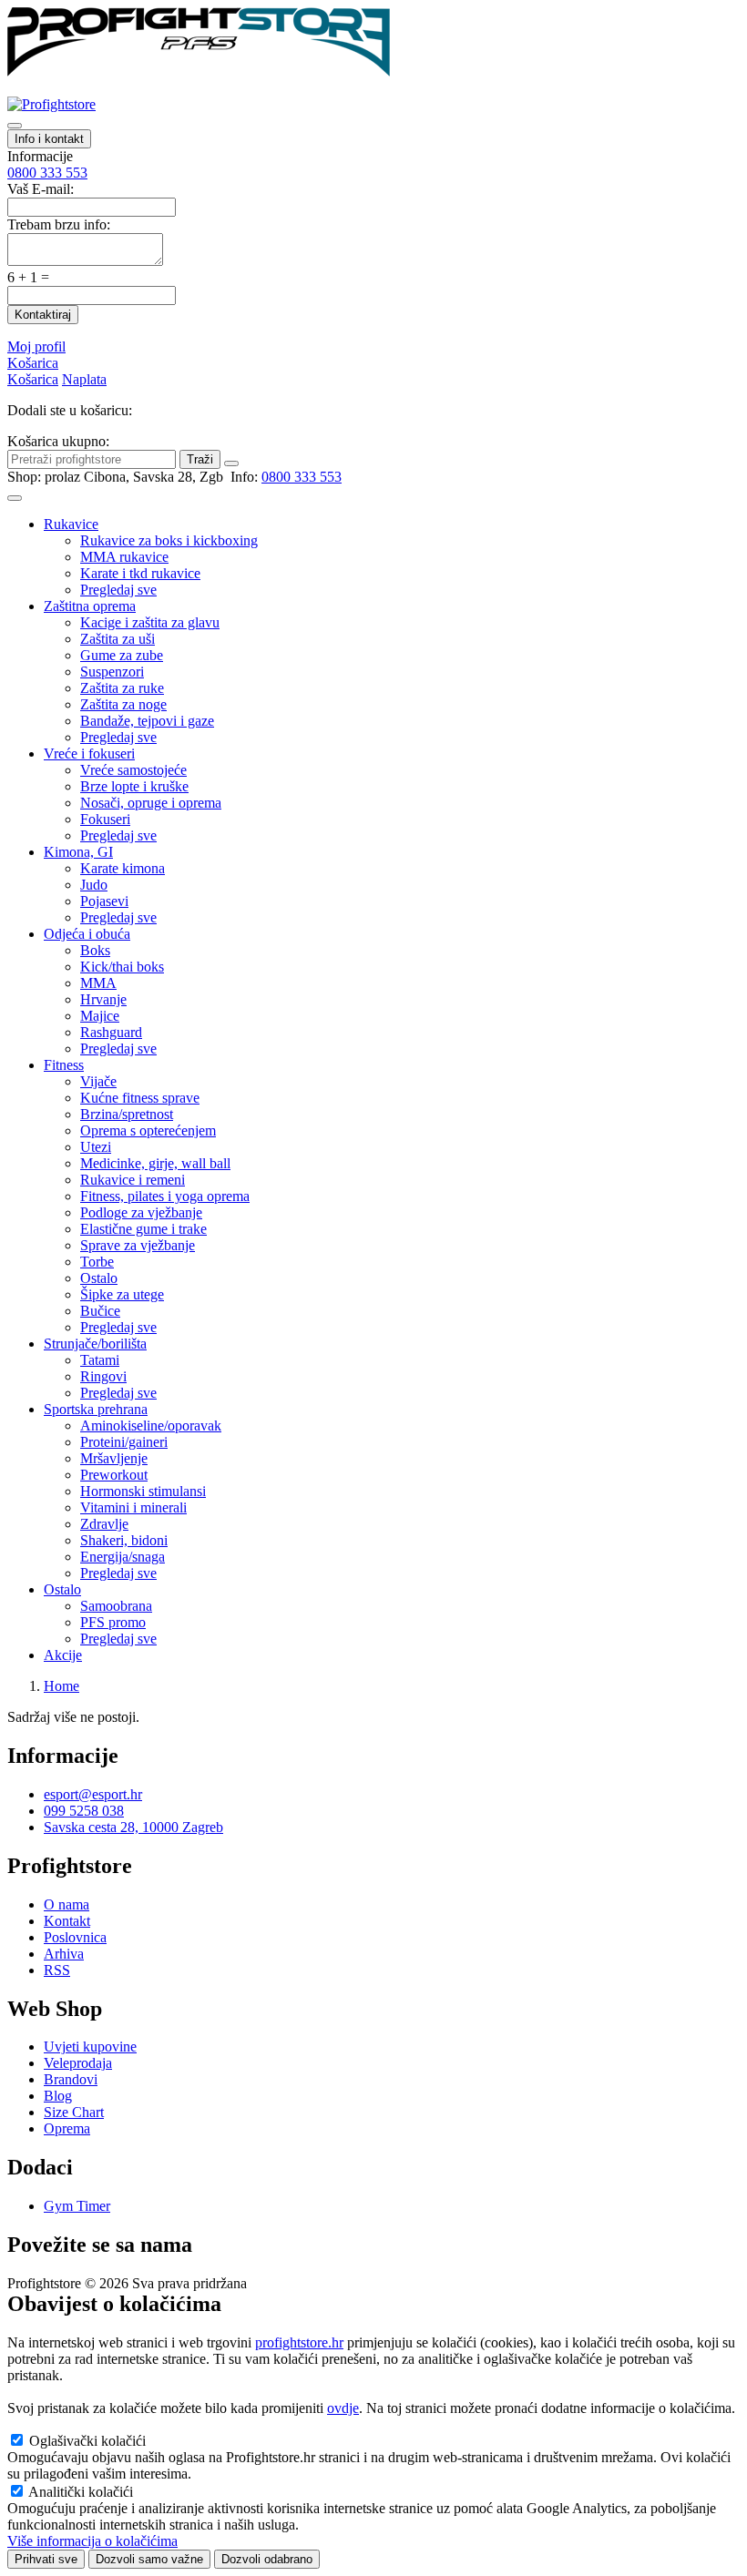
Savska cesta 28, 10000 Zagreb (133, 1827)
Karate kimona (123, 868)
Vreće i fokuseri (89, 753)
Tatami (100, 1360)
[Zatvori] (231, 463)
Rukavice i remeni (133, 1180)
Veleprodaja (78, 2063)
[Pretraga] (15, 126)
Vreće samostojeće (133, 770)
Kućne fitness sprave (140, 1098)
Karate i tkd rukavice (140, 573)
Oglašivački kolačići (87, 2441)
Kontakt (67, 1921)
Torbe (97, 1262)
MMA (98, 983)
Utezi (96, 1147)
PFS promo (113, 1622)
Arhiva (64, 1954)
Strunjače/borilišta (95, 1344)
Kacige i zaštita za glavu (150, 622)
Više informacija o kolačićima (92, 2541)
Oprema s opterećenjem (148, 1130)
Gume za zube (122, 655)
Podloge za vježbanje (141, 1212)
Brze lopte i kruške (134, 786)
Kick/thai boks (122, 967)
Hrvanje (103, 999)
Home (61, 1686)
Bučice (100, 1311)
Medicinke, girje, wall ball (155, 1163)
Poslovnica (75, 1937)
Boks (95, 950)
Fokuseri (105, 819)
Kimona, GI (78, 852)
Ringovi (103, 1376)
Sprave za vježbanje (138, 1245)
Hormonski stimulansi (143, 1491)
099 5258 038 (84, 1811)
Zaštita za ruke (122, 688)
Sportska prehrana (96, 1409)
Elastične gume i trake (143, 1229)
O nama (67, 1904)
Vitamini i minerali (133, 1507)
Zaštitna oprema (90, 606)
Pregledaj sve (118, 590)
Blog (58, 2096)
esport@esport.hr (93, 1794)
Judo (94, 885)
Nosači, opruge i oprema (151, 803)
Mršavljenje (114, 1458)
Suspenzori (112, 672)
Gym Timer (77, 2206)
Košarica (33, 363)
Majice (100, 1016)
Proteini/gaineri (124, 1442)
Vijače (98, 1081)
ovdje (343, 2408)
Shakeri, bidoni (124, 1540)
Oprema (67, 2128)
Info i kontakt (49, 139)
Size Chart (74, 2112)
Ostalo (99, 1278)
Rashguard (111, 1032)
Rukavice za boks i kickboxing (169, 540)
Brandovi (71, 2079)
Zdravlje (104, 1524)
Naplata (84, 379)
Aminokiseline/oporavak (151, 1425)
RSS (57, 1970)
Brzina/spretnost (127, 1114)
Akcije (63, 1655)
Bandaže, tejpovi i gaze (147, 721)
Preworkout (114, 1475)
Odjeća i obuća (87, 934)
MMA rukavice (124, 557)
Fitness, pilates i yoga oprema (165, 1196)
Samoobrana (116, 1606)
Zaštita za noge (123, 704)
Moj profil (36, 346)
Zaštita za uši (118, 639)
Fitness (64, 1065)
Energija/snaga (123, 1557)
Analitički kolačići (81, 2492)
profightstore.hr (299, 2342)
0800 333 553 (47, 173)
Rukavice (71, 524)
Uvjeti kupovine (90, 2047)
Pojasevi (104, 901)
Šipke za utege (122, 1294)
